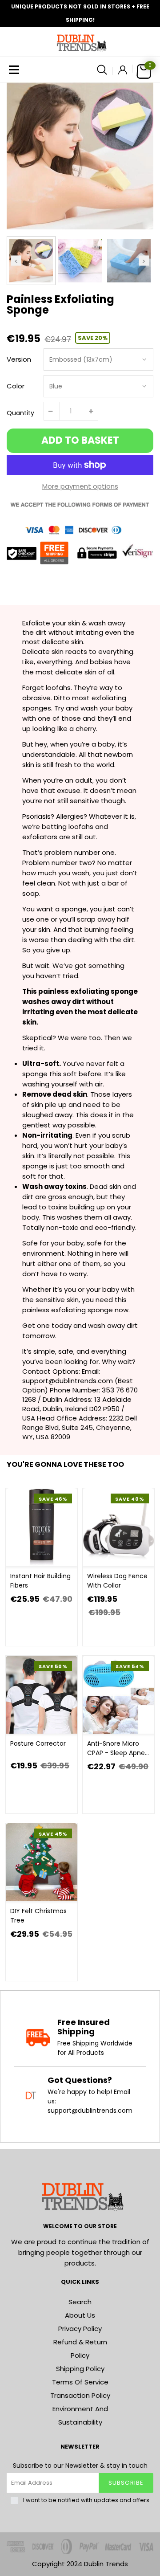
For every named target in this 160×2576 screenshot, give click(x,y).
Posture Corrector (38, 1743)
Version (19, 359)
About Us (80, 2315)
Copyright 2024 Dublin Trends (80, 2564)
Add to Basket (80, 440)
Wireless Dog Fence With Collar (117, 1581)
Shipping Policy (80, 2369)
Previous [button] (16, 260)
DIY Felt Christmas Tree (38, 1916)
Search (80, 2302)
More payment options (80, 486)
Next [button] (144, 260)
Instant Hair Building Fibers (40, 1581)
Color (16, 386)
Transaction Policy (80, 2395)
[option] (80, 156)
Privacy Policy (80, 2329)
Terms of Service (80, 2382)
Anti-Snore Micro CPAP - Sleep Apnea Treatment (118, 1748)
